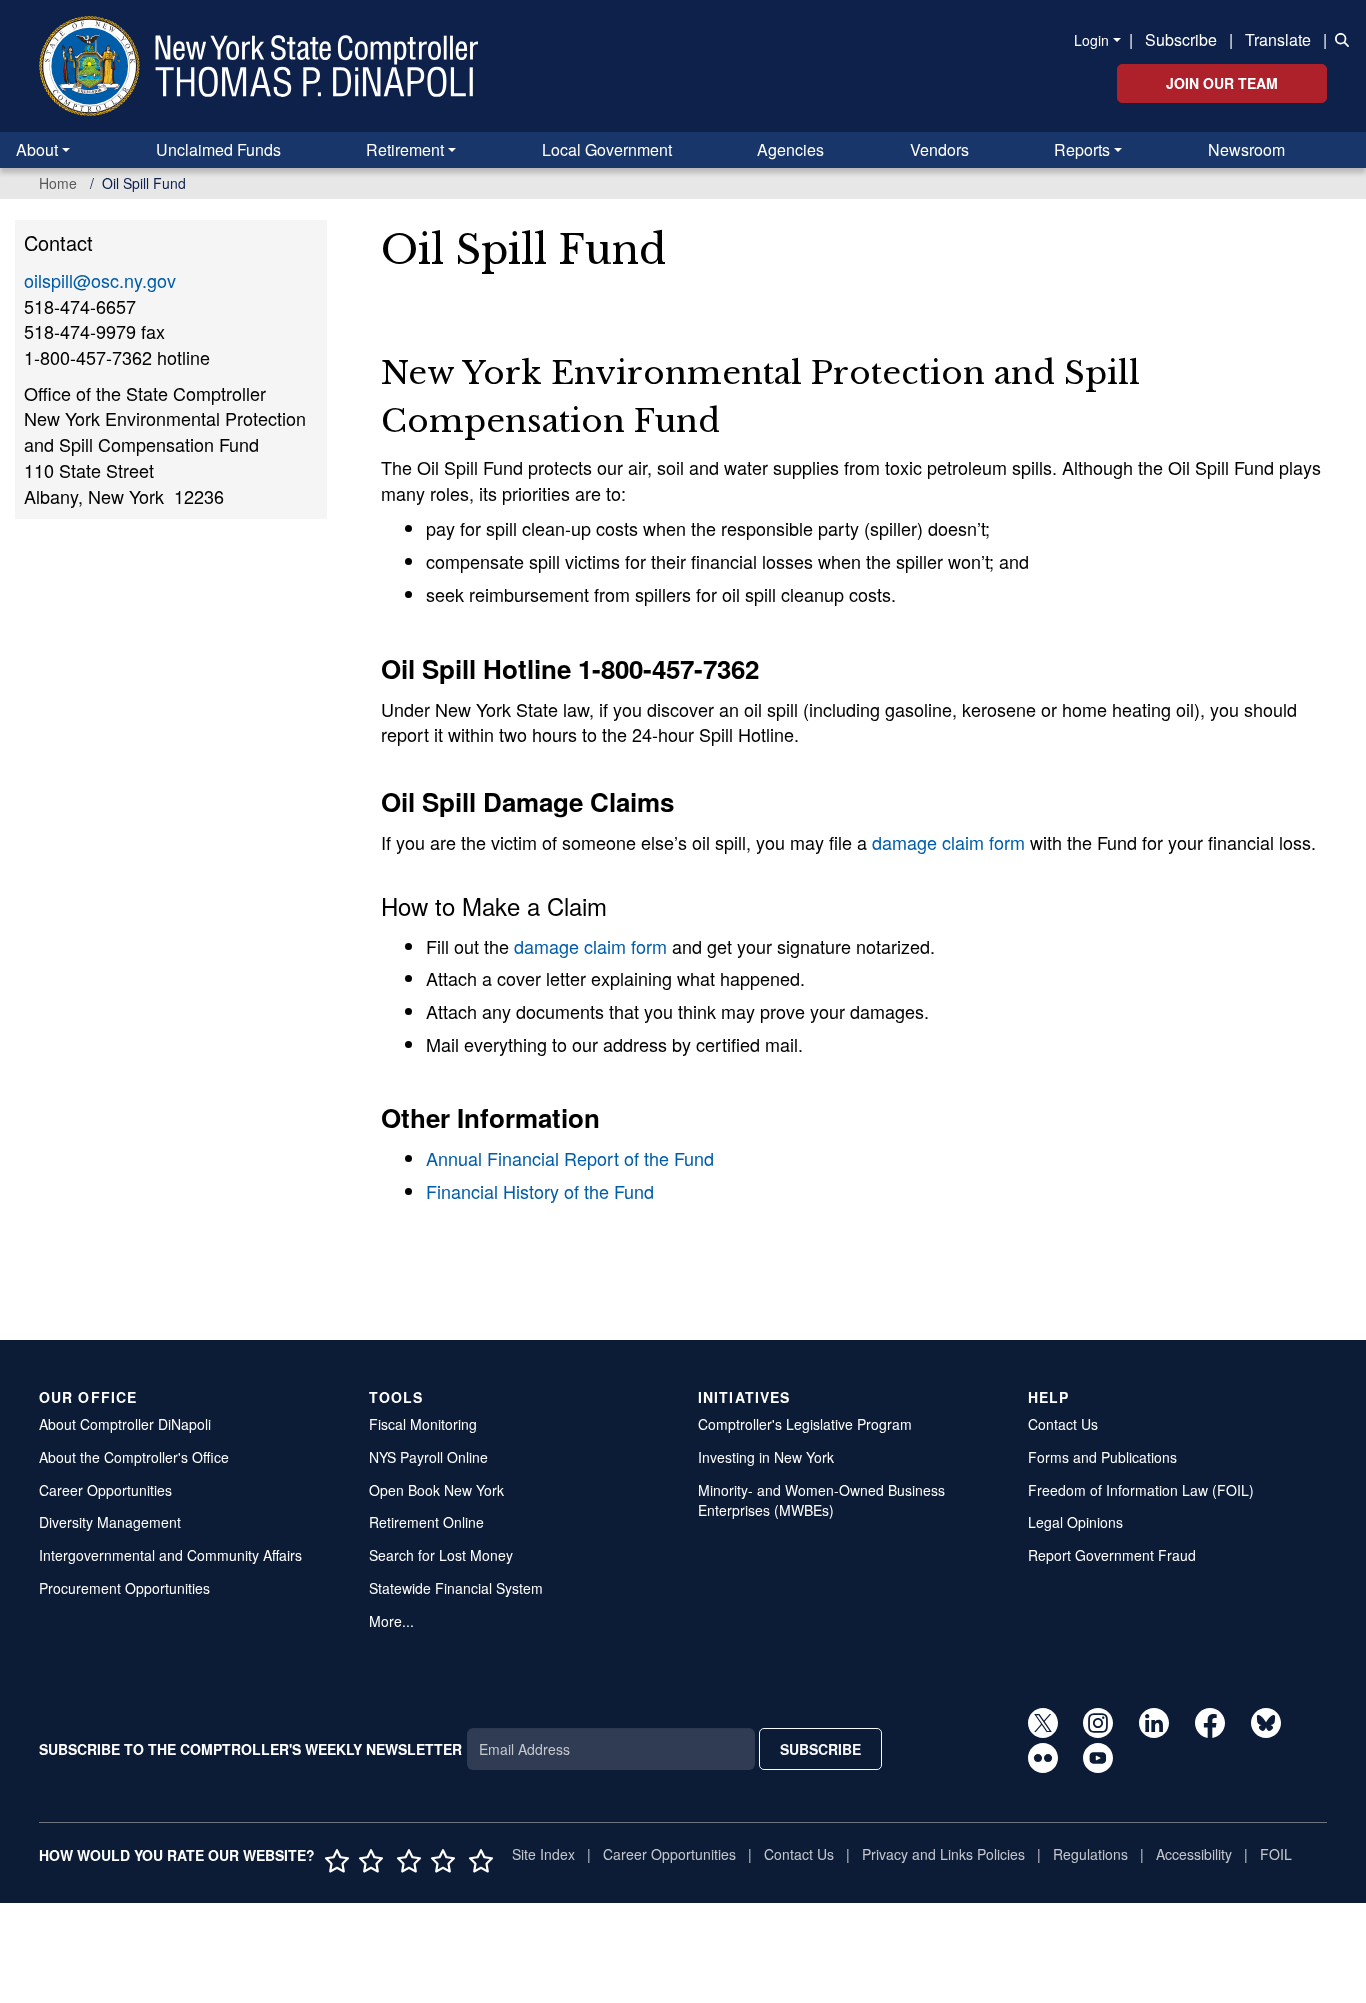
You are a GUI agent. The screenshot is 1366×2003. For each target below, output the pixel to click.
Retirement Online (426, 1522)
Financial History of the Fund (540, 1191)
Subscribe (1181, 39)
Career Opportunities (105, 1490)
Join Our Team (1222, 83)
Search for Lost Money (441, 1555)
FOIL (1276, 1854)
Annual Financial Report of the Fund (570, 1158)
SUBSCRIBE (820, 1749)
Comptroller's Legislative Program (805, 1424)
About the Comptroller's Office (134, 1457)
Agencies (790, 149)
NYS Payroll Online (428, 1457)
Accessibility (1194, 1854)
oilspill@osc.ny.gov (100, 280)
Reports (1082, 149)
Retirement (405, 149)
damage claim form (948, 842)
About (37, 149)
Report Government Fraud (1112, 1555)
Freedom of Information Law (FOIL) (1141, 1490)
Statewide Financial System (456, 1588)
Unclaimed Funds (218, 149)
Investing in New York (766, 1457)
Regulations (1090, 1854)
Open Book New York (436, 1490)
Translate (1278, 39)
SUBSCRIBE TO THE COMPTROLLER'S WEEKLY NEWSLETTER (250, 1749)
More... (391, 1621)
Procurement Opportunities (124, 1588)
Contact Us (1063, 1424)
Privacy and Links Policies (943, 1854)
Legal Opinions (1075, 1522)
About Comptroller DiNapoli (125, 1424)
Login (1091, 40)
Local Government (607, 149)
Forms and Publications (1102, 1457)
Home (58, 183)
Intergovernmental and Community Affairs (170, 1555)
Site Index (543, 1854)
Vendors (939, 149)
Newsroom (1246, 149)
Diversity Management (110, 1522)
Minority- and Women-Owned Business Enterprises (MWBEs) (821, 1500)
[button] (1338, 38)
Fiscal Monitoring (423, 1424)
